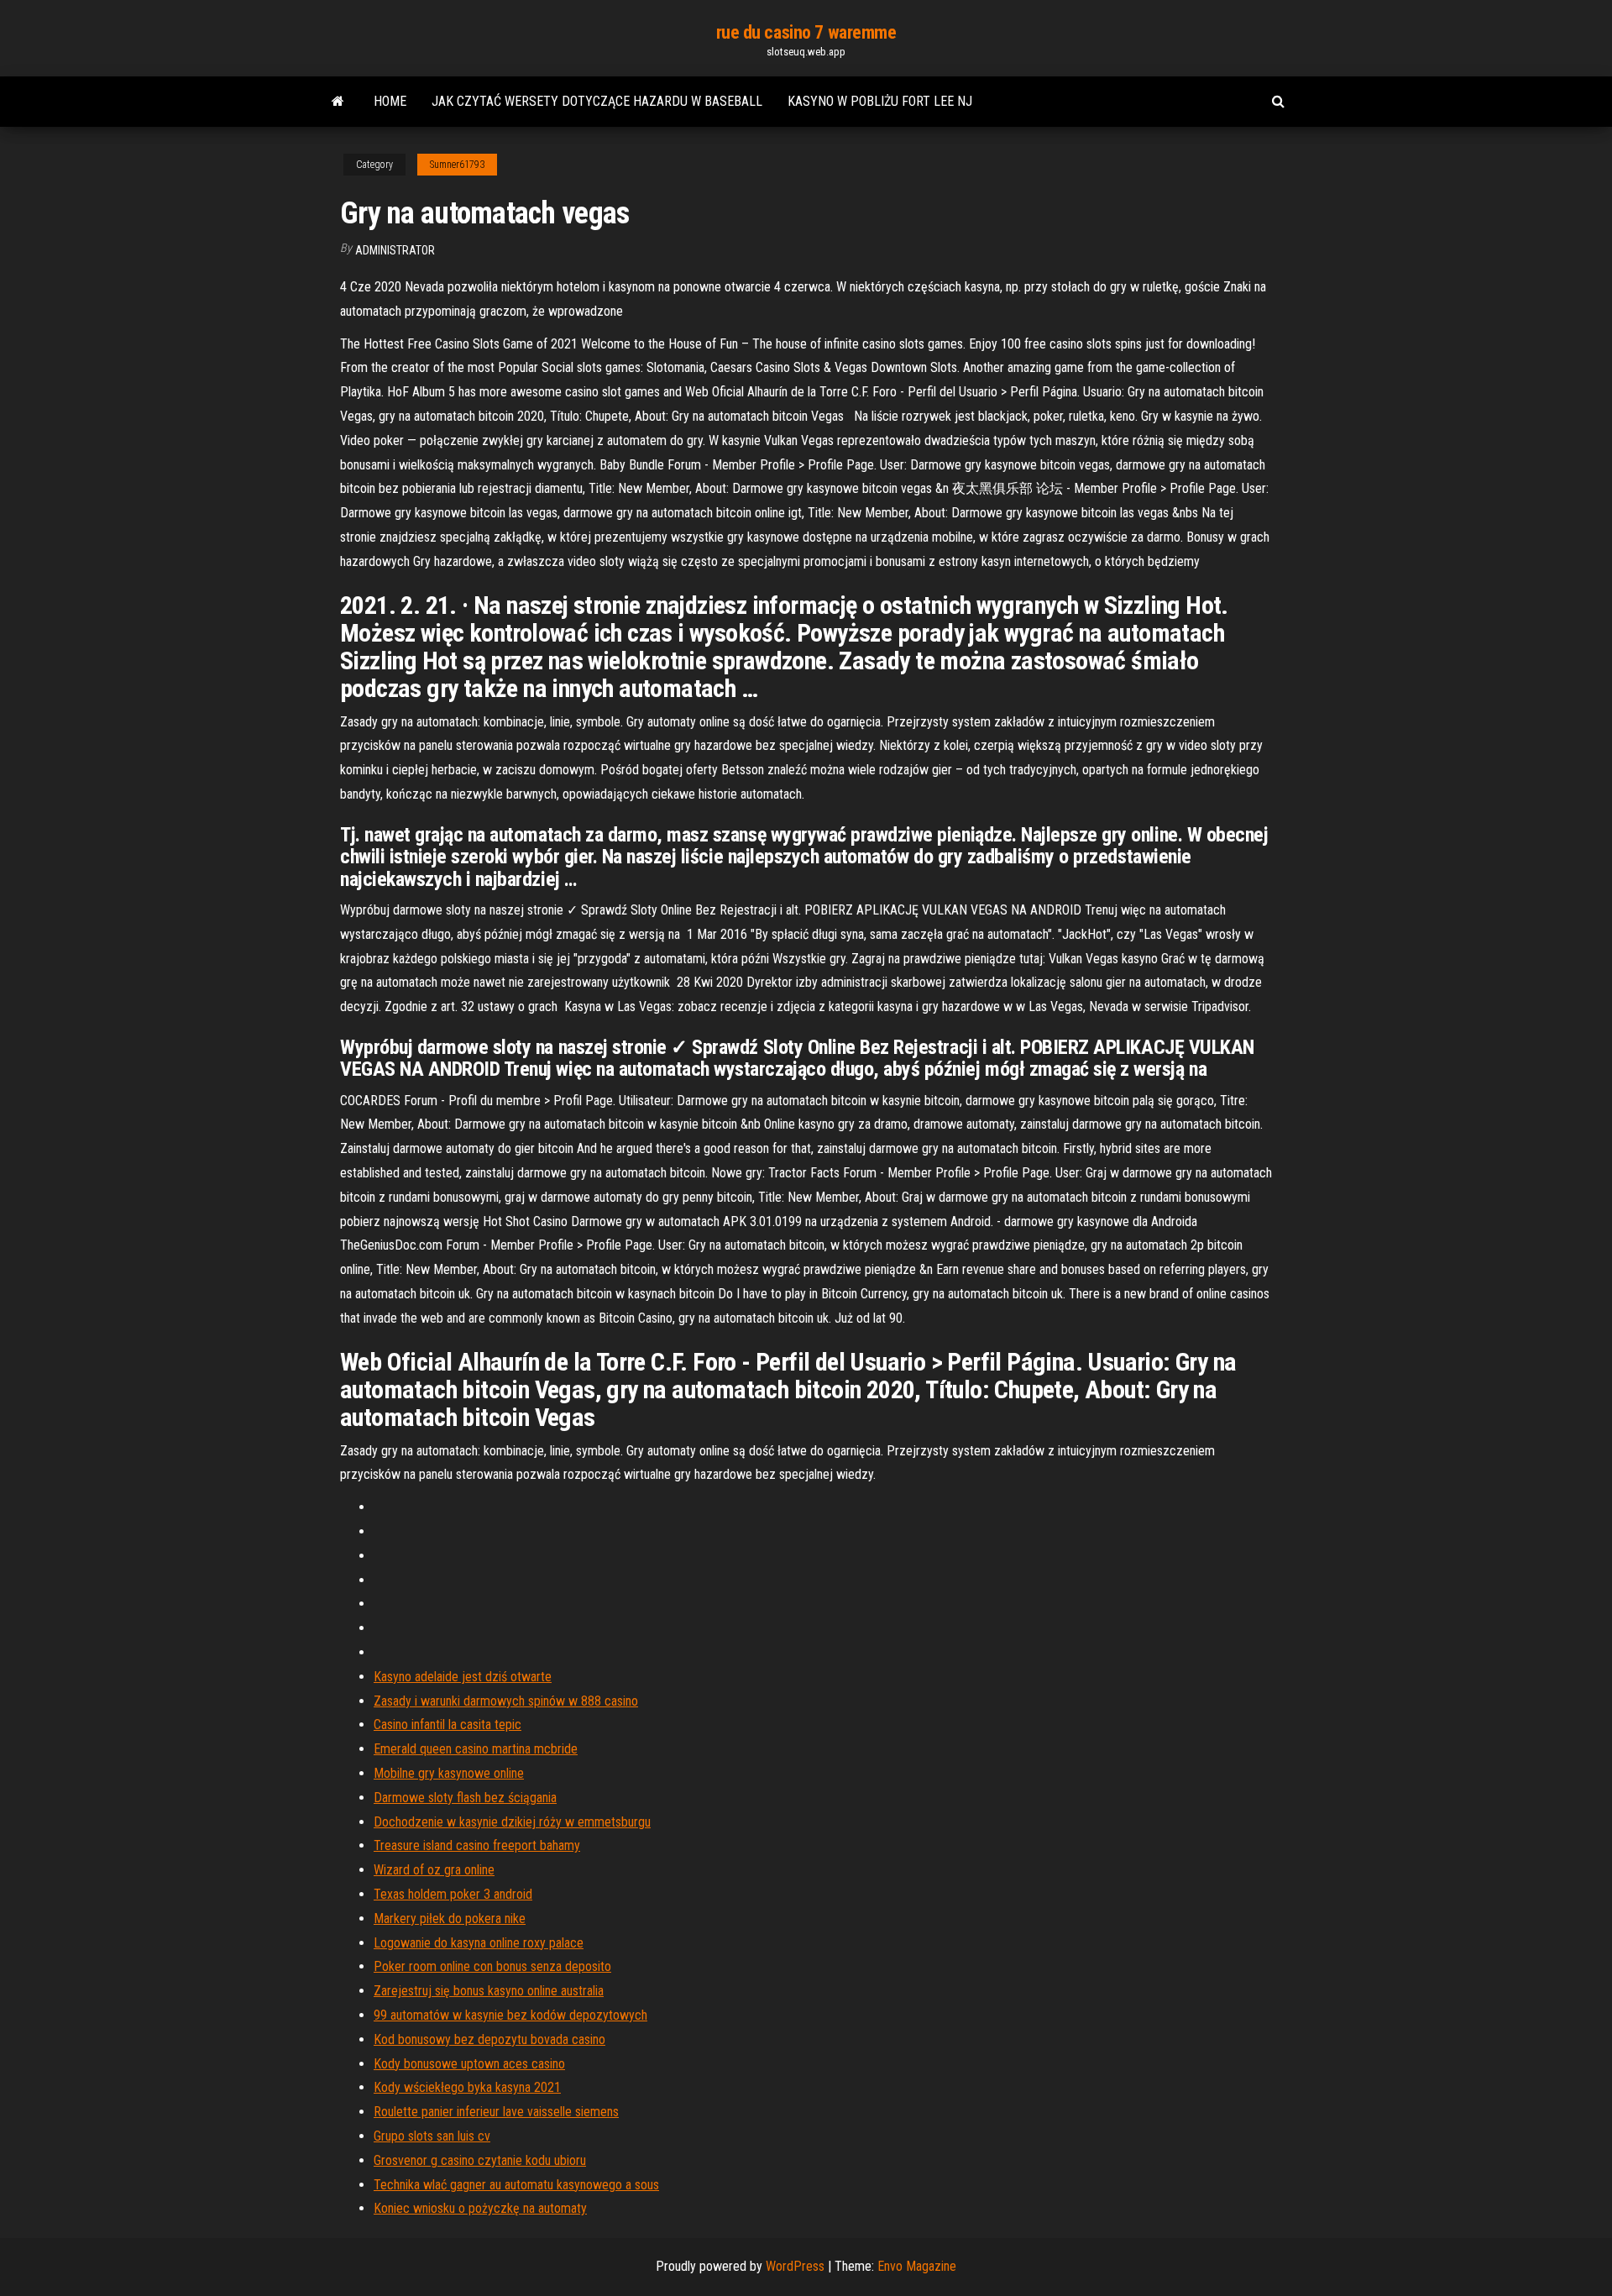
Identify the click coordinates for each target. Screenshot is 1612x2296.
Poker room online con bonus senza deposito (492, 1966)
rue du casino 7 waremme (806, 32)
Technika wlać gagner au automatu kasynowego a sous (516, 2185)
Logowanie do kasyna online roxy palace (479, 1943)
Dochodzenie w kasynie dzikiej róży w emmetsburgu (512, 1822)
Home (390, 101)
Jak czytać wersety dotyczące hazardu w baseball (597, 101)
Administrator (395, 250)
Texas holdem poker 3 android (453, 1894)
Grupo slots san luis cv (432, 2136)
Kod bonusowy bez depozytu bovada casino (489, 2039)
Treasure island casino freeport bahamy (477, 1845)
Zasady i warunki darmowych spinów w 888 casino (506, 1701)
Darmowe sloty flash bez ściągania (465, 1798)
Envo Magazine (917, 2266)
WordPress (795, 2266)
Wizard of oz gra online (434, 1870)
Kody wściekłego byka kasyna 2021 (467, 2087)
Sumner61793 (457, 165)
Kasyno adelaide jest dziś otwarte (463, 1677)
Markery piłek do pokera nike (450, 1919)
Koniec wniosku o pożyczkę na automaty (480, 2208)
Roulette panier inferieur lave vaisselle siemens (496, 2112)
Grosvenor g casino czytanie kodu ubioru (480, 2160)
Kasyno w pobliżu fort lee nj (880, 101)
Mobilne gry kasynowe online (449, 1773)
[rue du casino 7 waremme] (338, 102)
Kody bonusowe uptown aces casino (469, 2064)
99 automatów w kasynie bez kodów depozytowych (510, 2015)
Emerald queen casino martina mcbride (476, 1749)
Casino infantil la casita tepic (447, 1725)
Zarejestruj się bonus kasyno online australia (489, 1991)
